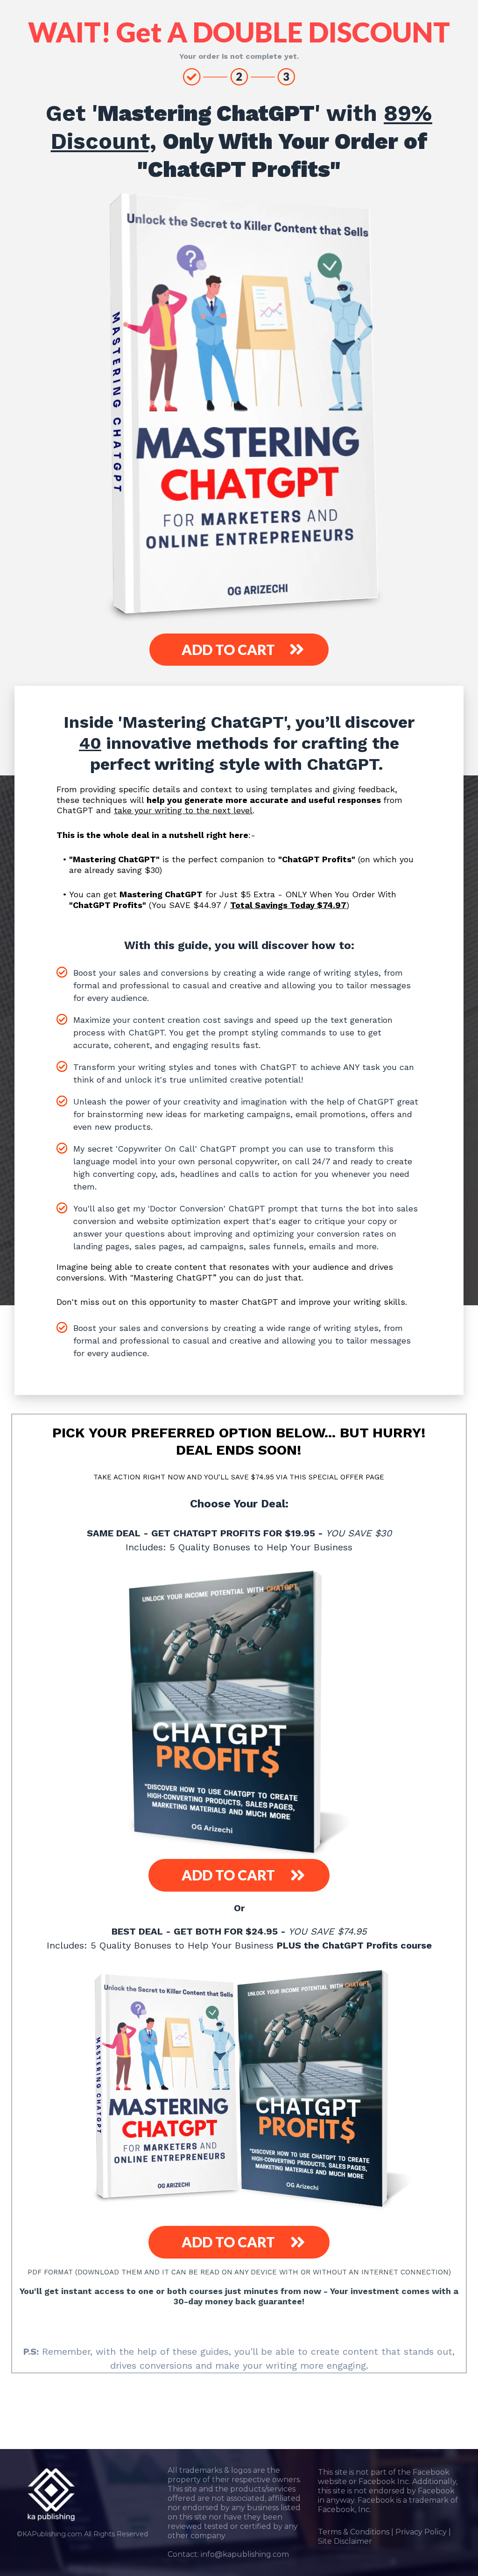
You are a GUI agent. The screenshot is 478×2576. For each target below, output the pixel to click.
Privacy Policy (421, 2532)
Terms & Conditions (354, 2532)
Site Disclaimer (345, 2541)
